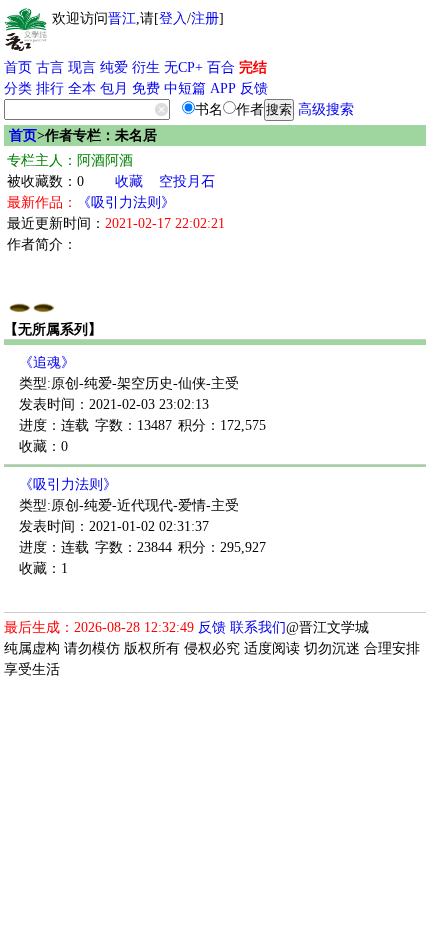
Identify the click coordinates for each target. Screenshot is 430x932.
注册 (205, 18)
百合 (221, 67)
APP (223, 88)
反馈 (254, 88)
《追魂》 (47, 362)
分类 (18, 88)
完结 (253, 67)
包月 (114, 88)
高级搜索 (326, 109)
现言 (82, 67)
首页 (18, 67)
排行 (50, 88)
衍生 (146, 67)
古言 (50, 67)
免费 (146, 88)
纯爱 (114, 67)
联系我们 (258, 627)
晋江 (122, 18)
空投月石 (187, 181)
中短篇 (185, 88)
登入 (173, 18)
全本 (82, 88)
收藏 (129, 181)
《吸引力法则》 (126, 202)
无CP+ (183, 67)
